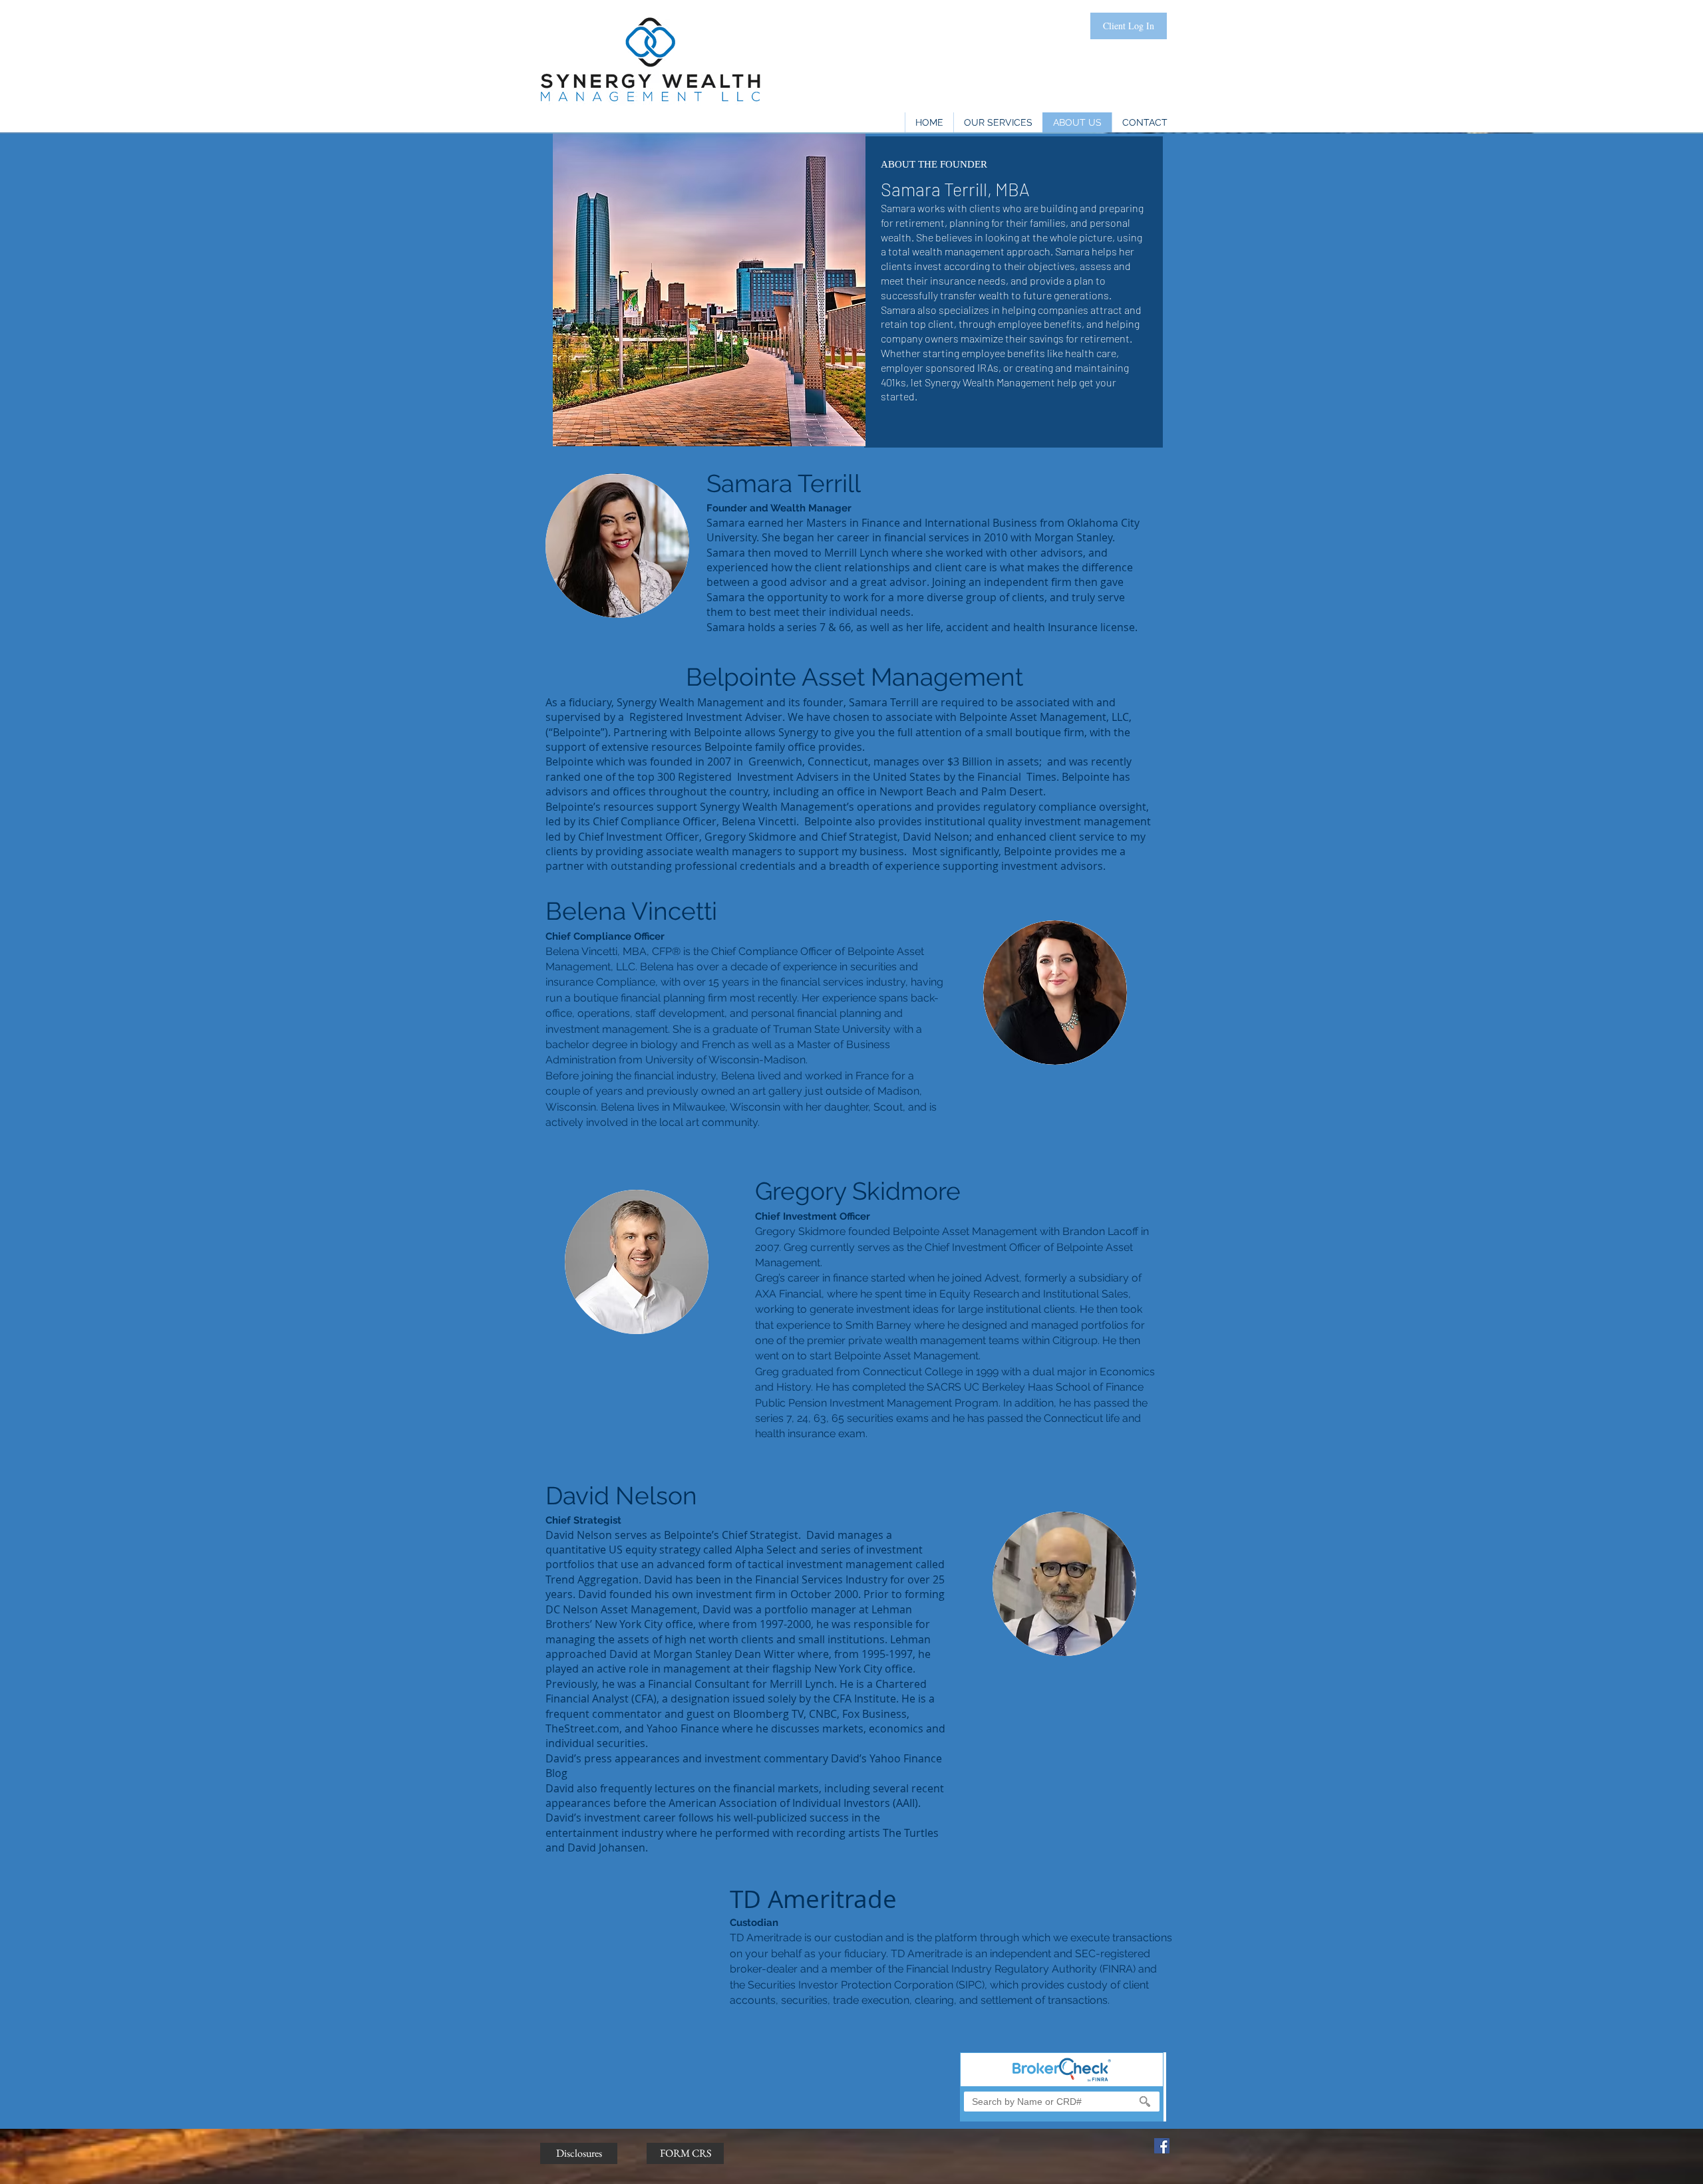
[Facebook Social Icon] (1162, 2146)
